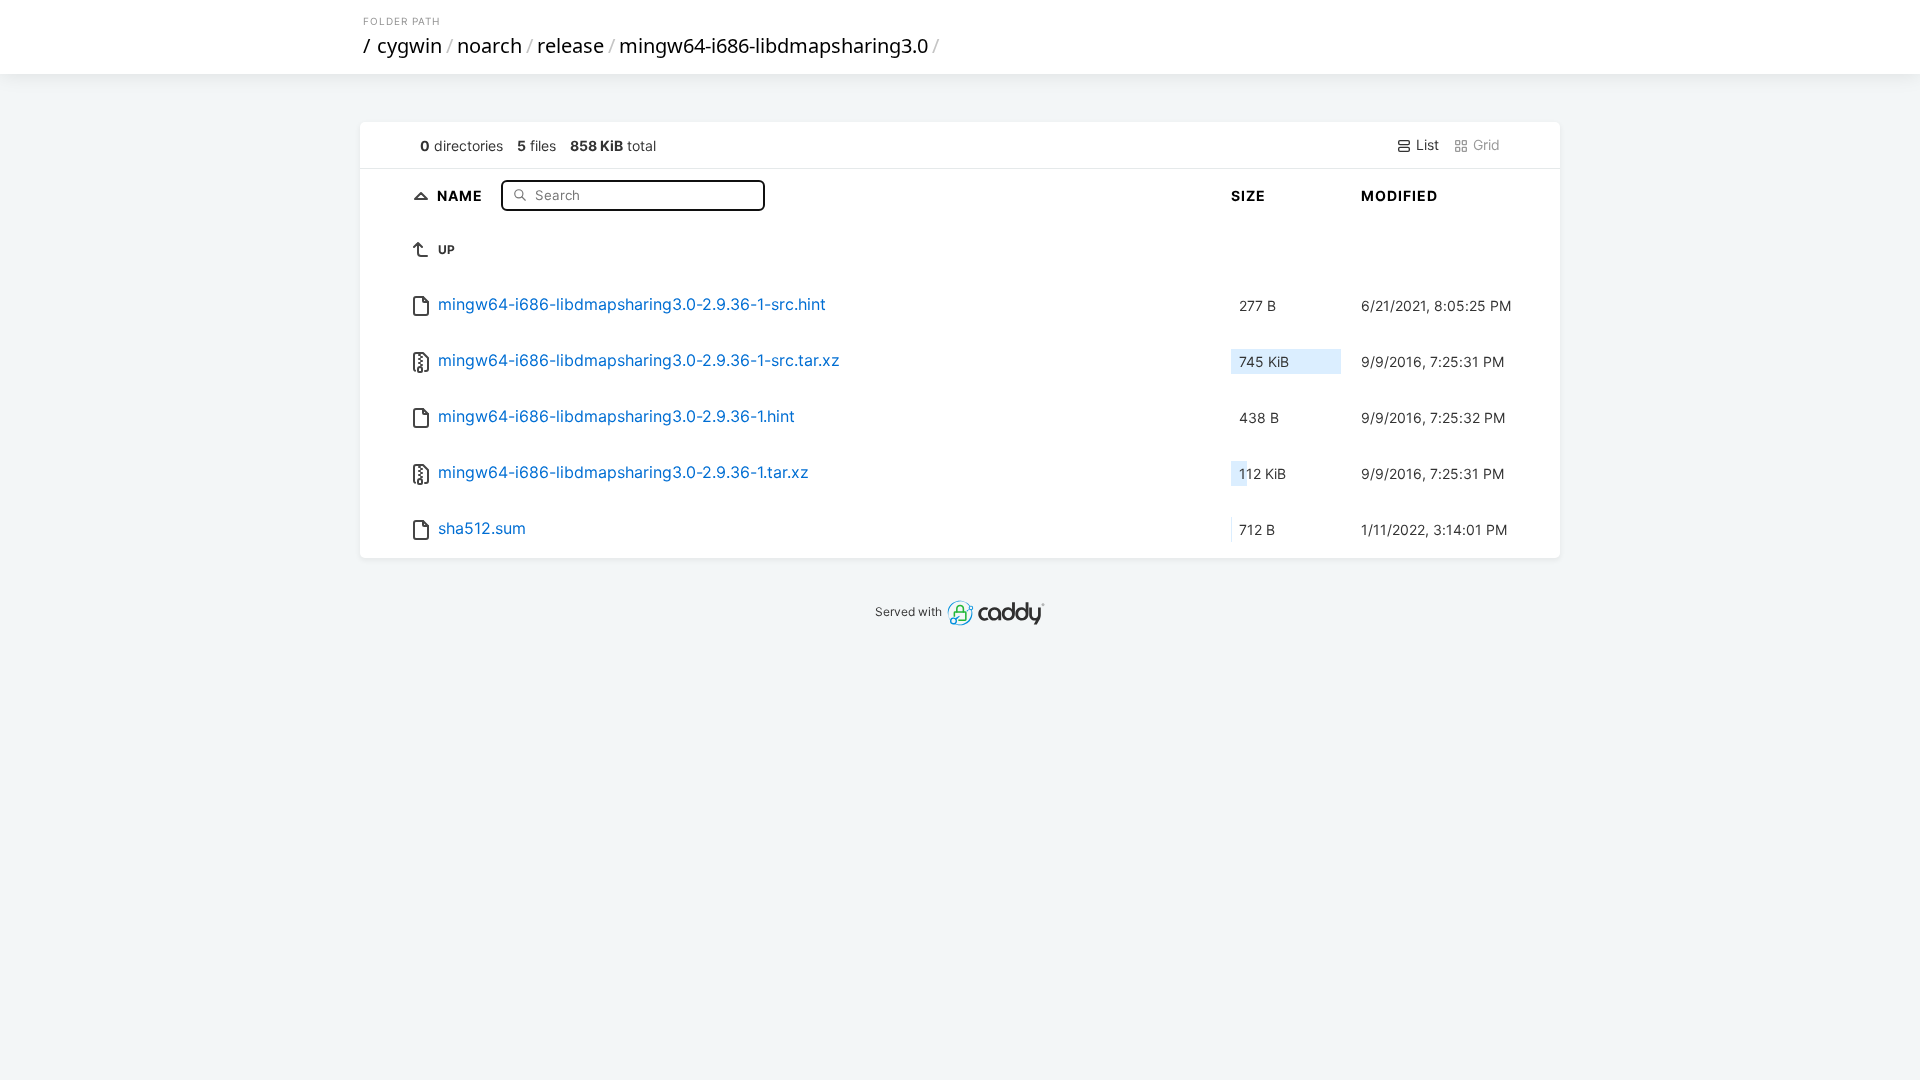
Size (1248, 195)
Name (462, 194)
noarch (489, 45)
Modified (1399, 195)
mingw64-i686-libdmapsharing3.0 (773, 45)
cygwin (409, 45)
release (570, 45)
